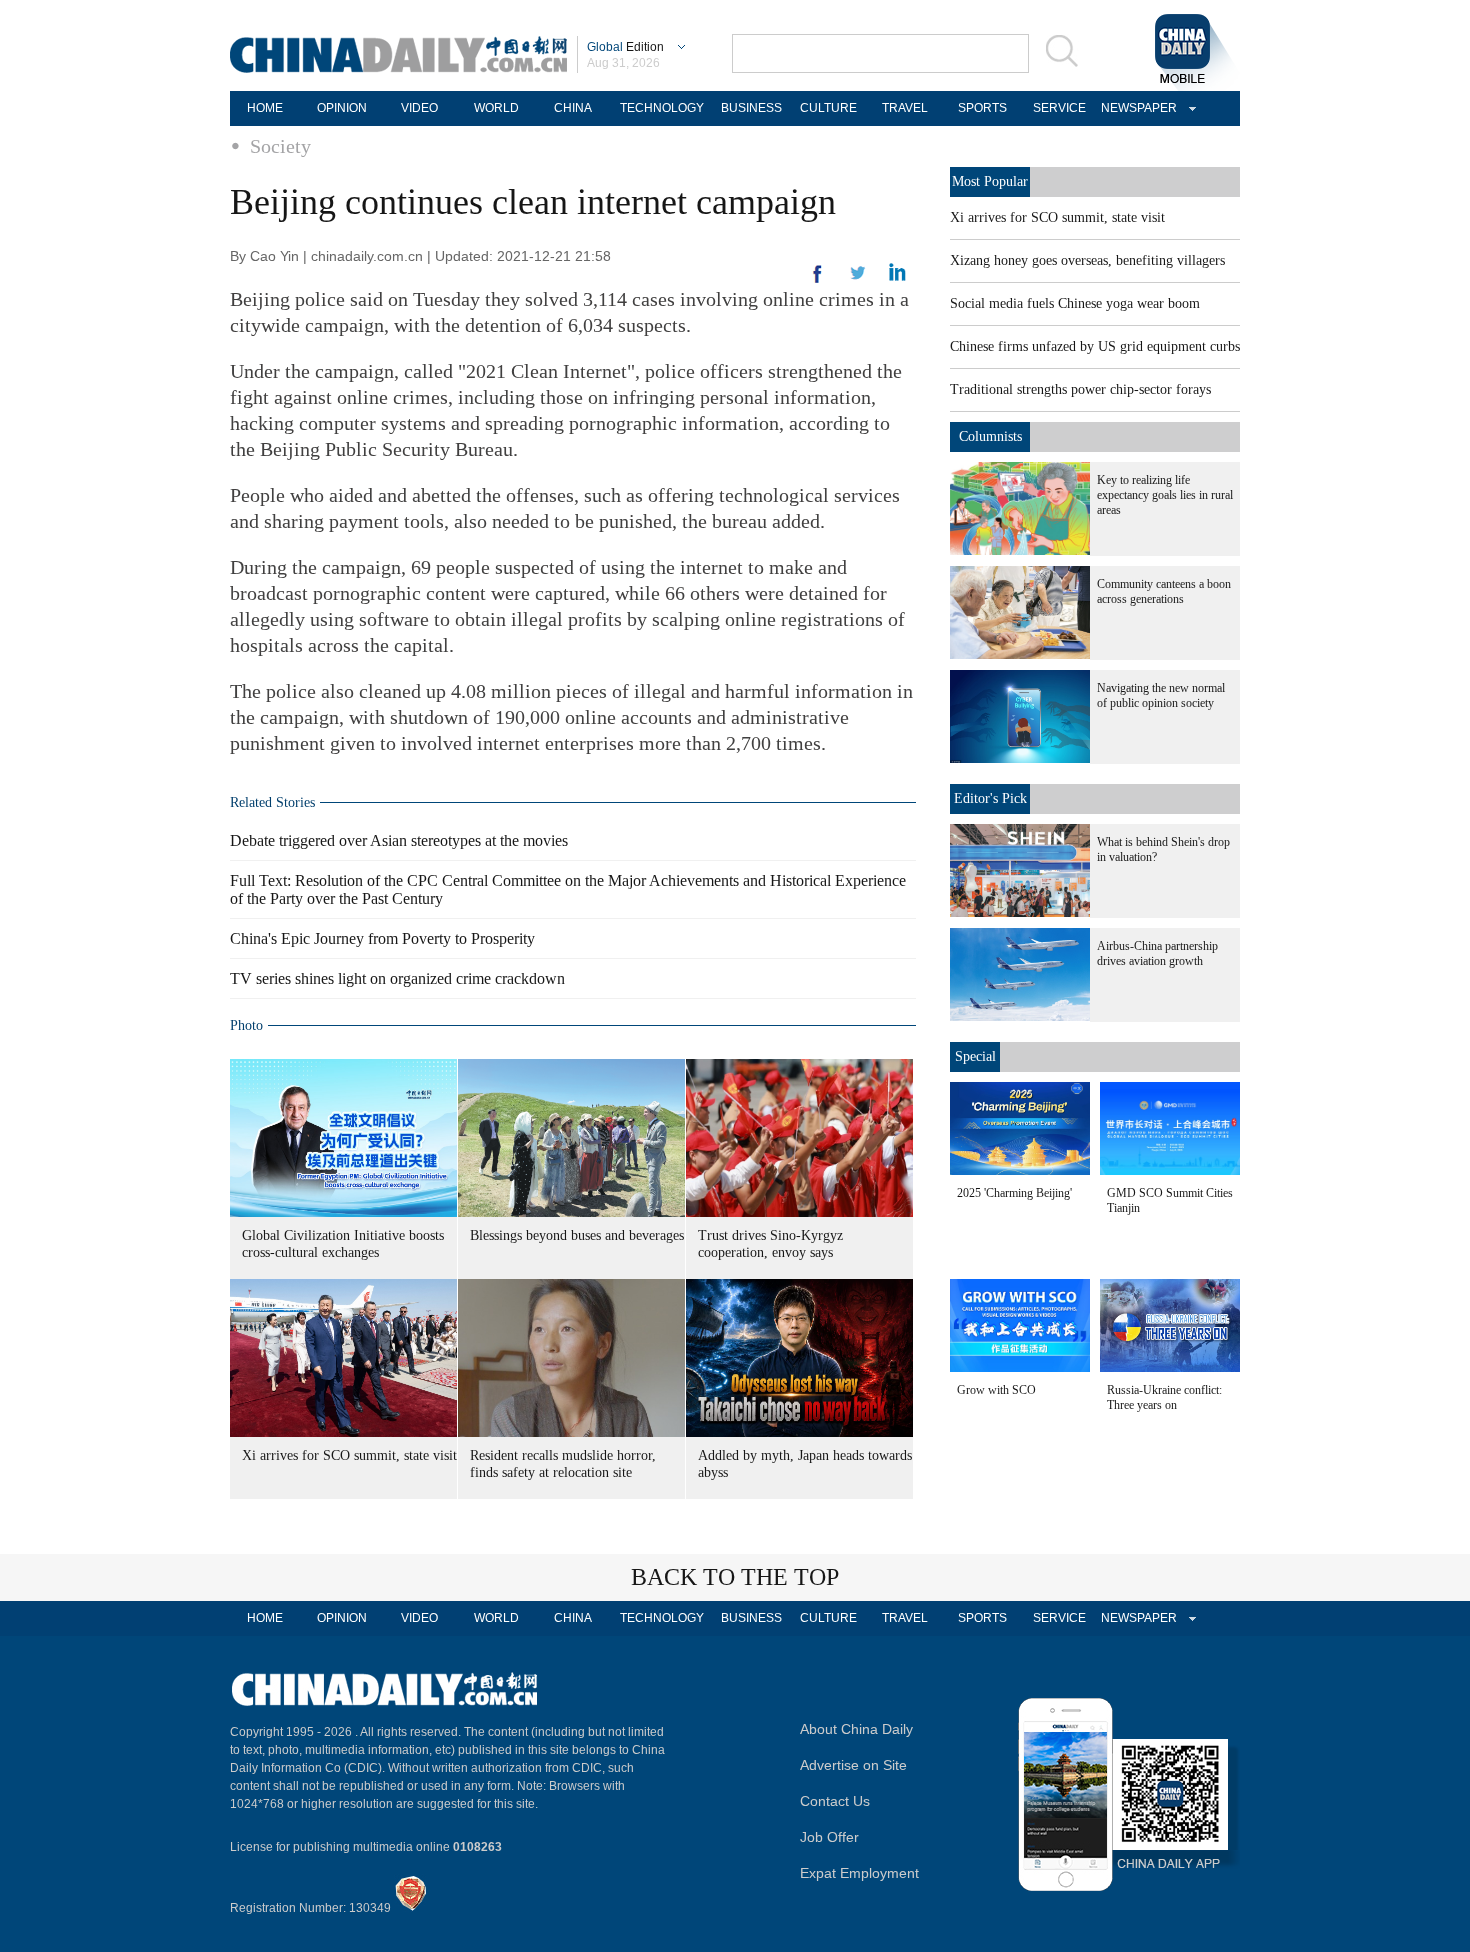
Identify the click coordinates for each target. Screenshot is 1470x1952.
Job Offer (829, 1837)
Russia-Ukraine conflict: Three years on (1164, 1397)
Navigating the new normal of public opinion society (1161, 695)
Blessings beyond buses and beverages (577, 1235)
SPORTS (982, 108)
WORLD (496, 108)
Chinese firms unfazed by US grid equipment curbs (1095, 346)
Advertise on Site (853, 1765)
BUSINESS (751, 108)
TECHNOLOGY (662, 108)
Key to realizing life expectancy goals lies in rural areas (1165, 495)
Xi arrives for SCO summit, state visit (349, 1455)
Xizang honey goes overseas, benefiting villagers (1087, 260)
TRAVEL (905, 108)
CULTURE (828, 108)
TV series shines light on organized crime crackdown (397, 978)
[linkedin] (858, 279)
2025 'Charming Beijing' (1014, 1193)
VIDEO (419, 108)
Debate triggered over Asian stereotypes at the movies (399, 840)
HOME (265, 108)
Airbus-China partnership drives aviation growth (1157, 953)
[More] (818, 282)
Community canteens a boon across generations (1164, 591)
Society (280, 146)
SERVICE (1059, 108)
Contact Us (835, 1801)
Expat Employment (859, 1873)
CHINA (573, 108)
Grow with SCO (996, 1390)
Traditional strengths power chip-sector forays (1080, 389)
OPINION (342, 108)
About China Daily (856, 1729)
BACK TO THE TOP (735, 1577)
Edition (625, 47)
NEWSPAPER (1136, 108)
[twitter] (897, 277)
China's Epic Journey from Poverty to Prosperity (382, 938)
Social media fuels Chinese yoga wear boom (1075, 303)
